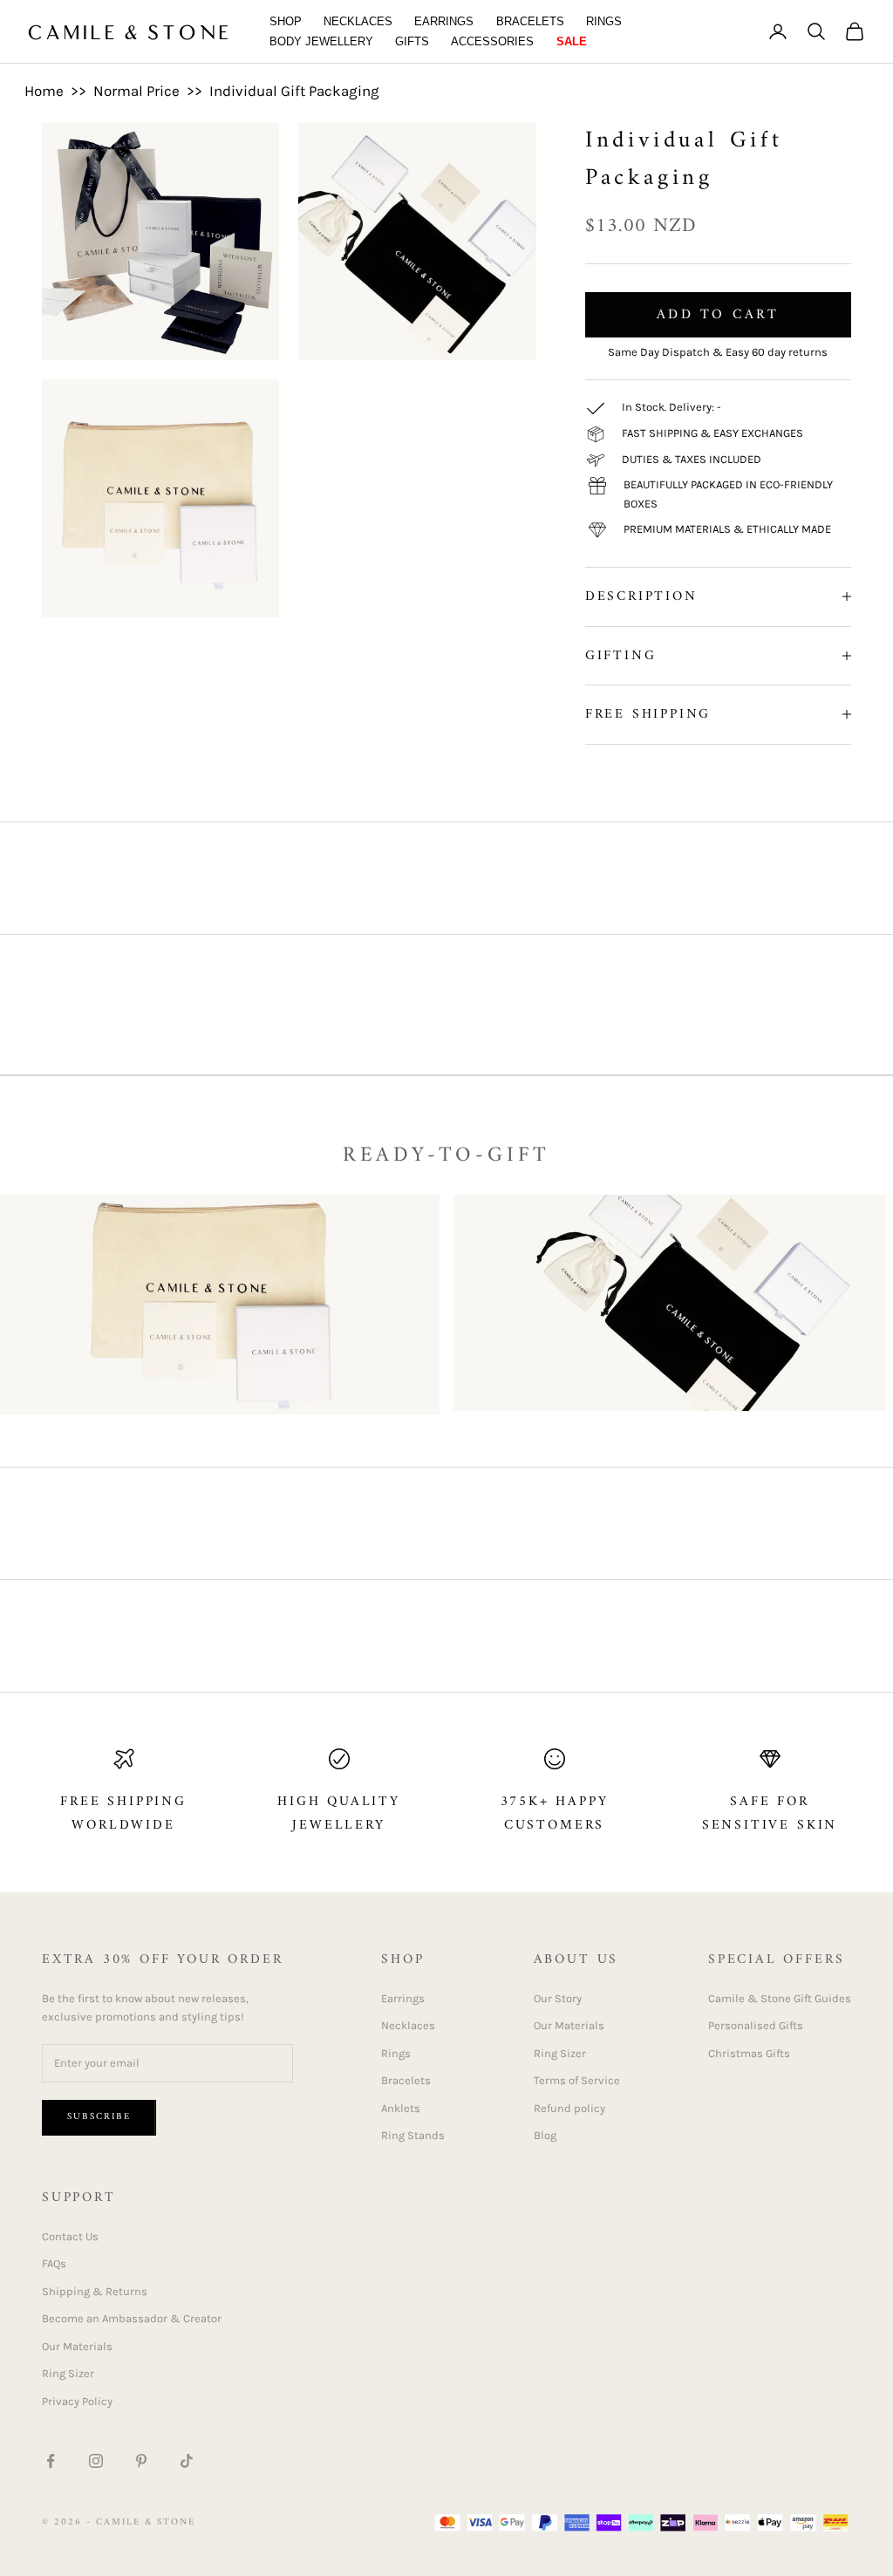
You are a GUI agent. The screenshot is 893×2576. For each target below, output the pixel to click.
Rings (604, 21)
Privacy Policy (77, 2401)
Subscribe (99, 2117)
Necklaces (358, 21)
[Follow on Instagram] (96, 2461)
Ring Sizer (560, 2053)
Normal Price (136, 91)
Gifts (412, 41)
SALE (572, 41)
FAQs (54, 2263)
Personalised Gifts (756, 2025)
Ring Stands (413, 2135)
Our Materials (569, 2025)
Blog (545, 2135)
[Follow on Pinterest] (141, 2461)
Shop (286, 21)
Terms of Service (577, 2080)
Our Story (558, 1998)
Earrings (444, 21)
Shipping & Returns (95, 2291)
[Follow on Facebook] (51, 2461)
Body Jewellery (321, 41)
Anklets (401, 2108)
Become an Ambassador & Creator (132, 2318)
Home (44, 91)
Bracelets (530, 21)
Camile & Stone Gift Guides (780, 1998)
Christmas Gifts (749, 2053)
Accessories (492, 41)
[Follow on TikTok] (187, 2461)
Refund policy (569, 2108)
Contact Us (70, 2236)
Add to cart (718, 315)
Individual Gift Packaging (294, 91)
